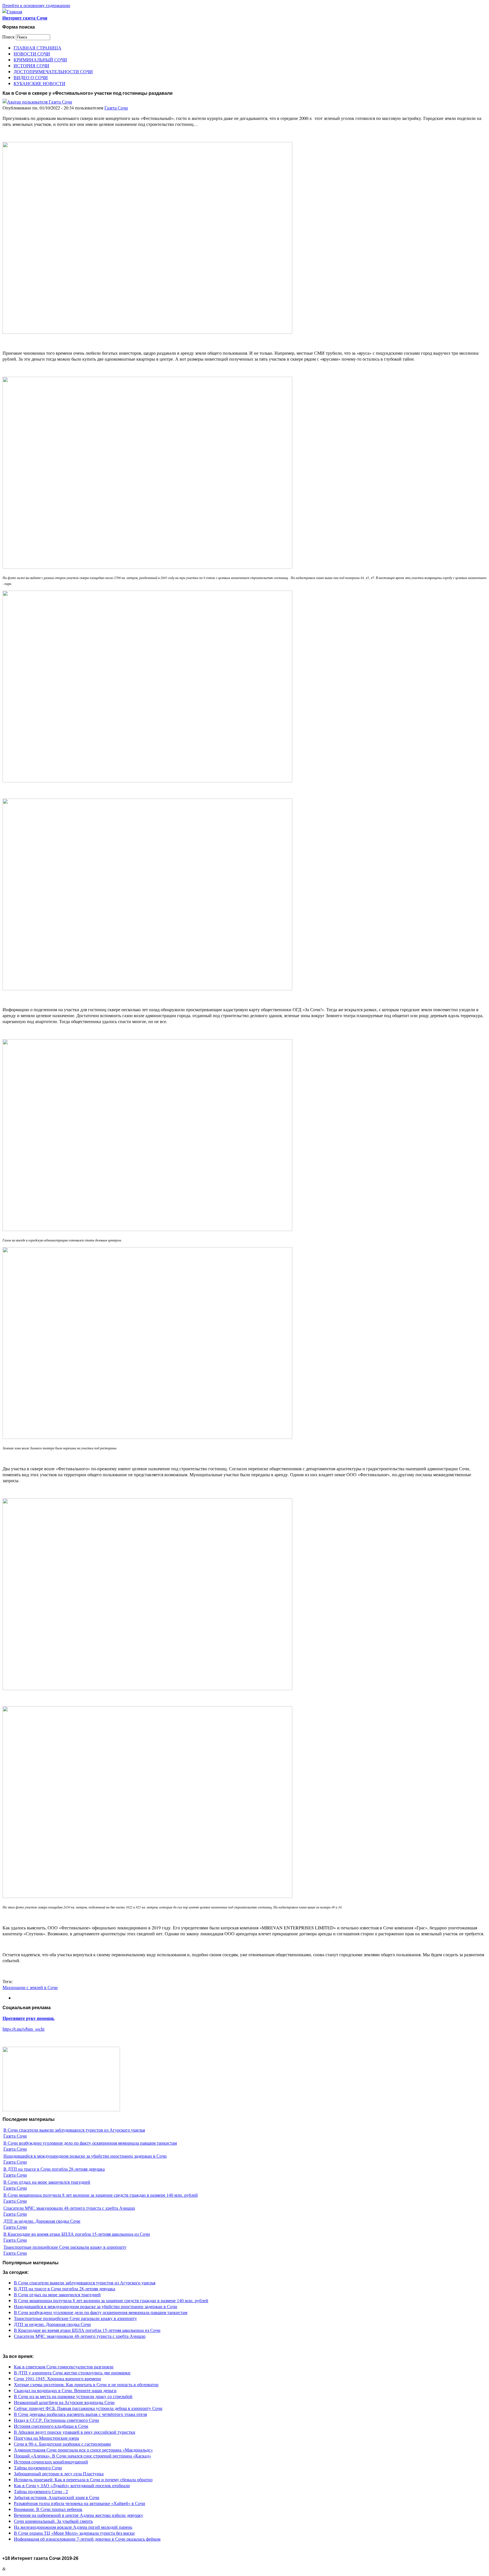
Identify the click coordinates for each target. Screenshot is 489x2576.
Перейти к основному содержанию (36, 5)
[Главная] (12, 11)
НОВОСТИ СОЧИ (32, 54)
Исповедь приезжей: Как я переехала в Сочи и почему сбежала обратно (83, 2479)
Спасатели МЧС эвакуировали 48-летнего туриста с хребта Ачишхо (69, 2208)
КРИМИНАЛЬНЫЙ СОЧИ (40, 60)
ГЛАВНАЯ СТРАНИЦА (37, 48)
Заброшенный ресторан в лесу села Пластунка (59, 2473)
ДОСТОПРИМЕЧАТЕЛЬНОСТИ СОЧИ (53, 71)
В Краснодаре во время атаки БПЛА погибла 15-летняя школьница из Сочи (77, 2234)
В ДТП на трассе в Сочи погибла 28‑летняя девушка (54, 2169)
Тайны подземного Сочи (38, 2468)
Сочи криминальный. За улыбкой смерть (53, 2521)
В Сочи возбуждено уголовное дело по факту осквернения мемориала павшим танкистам (90, 2143)
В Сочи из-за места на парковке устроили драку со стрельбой (73, 2396)
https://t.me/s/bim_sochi (23, 2029)
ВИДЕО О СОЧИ (31, 77)
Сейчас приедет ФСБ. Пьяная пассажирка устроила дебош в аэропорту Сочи (88, 2408)
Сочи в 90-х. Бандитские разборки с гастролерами (62, 2444)
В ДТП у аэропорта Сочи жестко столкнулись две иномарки (72, 2372)
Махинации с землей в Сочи (30, 1987)
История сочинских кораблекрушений (51, 2462)
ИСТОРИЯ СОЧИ (31, 65)
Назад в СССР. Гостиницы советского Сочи (56, 2420)
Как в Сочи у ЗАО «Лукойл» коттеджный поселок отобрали (72, 2485)
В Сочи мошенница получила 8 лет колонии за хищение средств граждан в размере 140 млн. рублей (101, 2195)
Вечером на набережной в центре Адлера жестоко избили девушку (79, 2515)
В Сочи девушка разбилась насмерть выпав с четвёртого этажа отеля (80, 2414)
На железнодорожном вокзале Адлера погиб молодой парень (73, 2527)
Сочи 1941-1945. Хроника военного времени (57, 2378)
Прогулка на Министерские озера (46, 2438)
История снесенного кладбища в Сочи (51, 2426)
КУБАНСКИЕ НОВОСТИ (39, 83)
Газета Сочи (116, 108)
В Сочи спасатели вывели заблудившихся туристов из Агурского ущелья (74, 2130)
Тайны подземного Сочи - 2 (41, 2491)
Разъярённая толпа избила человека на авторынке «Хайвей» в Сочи (80, 2503)
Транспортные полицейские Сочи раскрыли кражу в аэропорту (65, 2247)
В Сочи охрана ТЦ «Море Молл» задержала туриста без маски (74, 2533)
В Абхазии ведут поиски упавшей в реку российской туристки (75, 2432)
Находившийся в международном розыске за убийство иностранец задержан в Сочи (85, 2156)
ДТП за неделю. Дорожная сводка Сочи (42, 2221)
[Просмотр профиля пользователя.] (37, 102)
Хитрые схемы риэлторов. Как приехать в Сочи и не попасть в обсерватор (86, 2384)
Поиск (9, 37)
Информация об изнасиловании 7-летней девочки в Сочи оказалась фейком (87, 2539)
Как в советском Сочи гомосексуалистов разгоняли (64, 2367)
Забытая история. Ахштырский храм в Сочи (57, 2497)
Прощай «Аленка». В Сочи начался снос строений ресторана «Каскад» (82, 2456)
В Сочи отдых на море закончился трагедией (47, 2182)
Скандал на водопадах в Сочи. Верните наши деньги (65, 2390)
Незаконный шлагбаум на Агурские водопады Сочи (64, 2402)
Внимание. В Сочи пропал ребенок (48, 2509)
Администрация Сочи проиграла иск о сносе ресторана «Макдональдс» (83, 2450)
